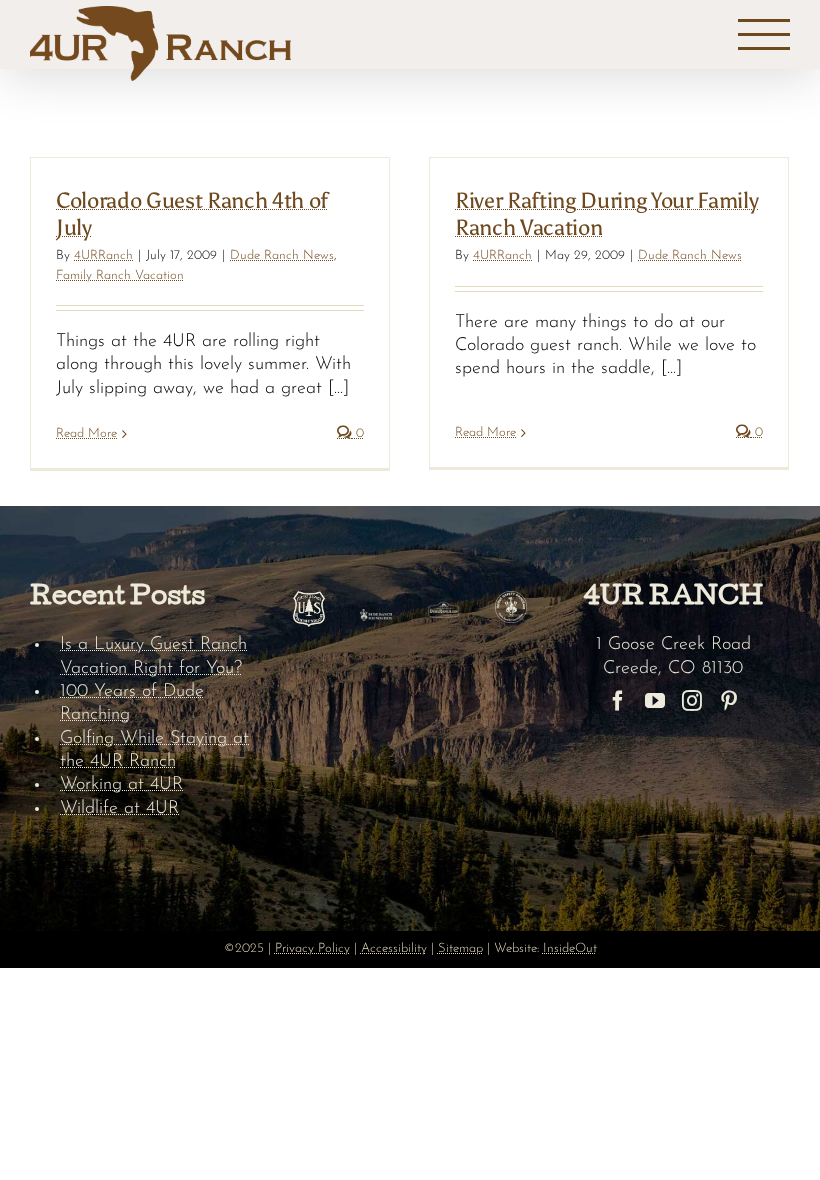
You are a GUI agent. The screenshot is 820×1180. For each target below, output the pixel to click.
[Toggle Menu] (764, 35)
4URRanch (103, 255)
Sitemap (460, 948)
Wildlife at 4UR (119, 809)
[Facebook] (618, 701)
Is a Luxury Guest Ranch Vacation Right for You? (153, 656)
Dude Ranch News (282, 255)
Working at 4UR (121, 785)
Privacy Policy (312, 948)
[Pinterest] (729, 701)
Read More (86, 433)
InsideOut (570, 948)
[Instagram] (692, 701)
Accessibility (394, 948)
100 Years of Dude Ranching (132, 703)
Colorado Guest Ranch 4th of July (192, 213)
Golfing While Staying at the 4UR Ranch (154, 750)
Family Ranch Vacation (120, 275)
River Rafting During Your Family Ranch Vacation (606, 213)
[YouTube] (655, 701)
